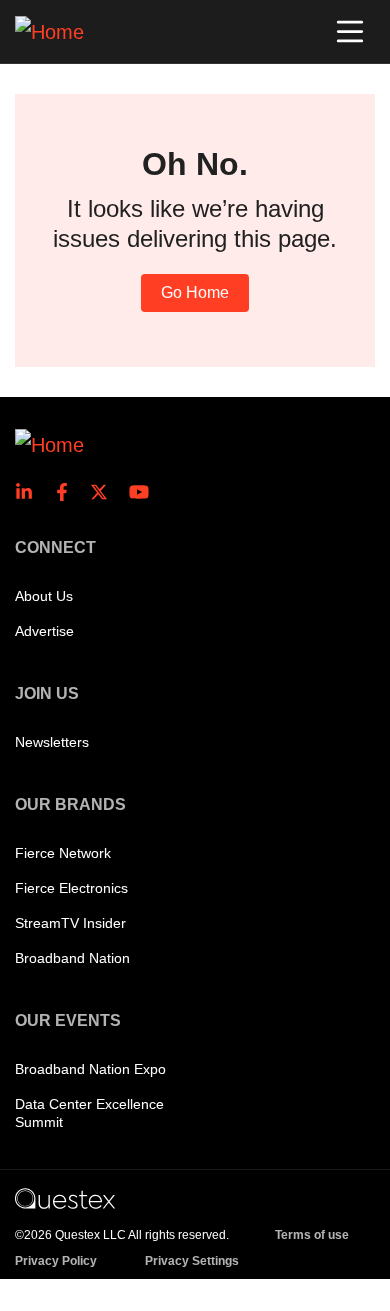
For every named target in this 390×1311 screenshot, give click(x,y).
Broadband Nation (72, 958)
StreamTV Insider (70, 923)
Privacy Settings (192, 1261)
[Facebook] (68, 492)
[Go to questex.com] (65, 1198)
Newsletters (52, 742)
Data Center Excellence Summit (89, 1113)
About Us (44, 596)
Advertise (44, 631)
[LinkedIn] (30, 492)
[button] (350, 32)
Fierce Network (63, 853)
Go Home (195, 292)
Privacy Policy (56, 1261)
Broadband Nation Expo (90, 1069)
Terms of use (312, 1235)
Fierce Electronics (71, 888)
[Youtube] (143, 492)
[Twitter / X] (105, 492)
